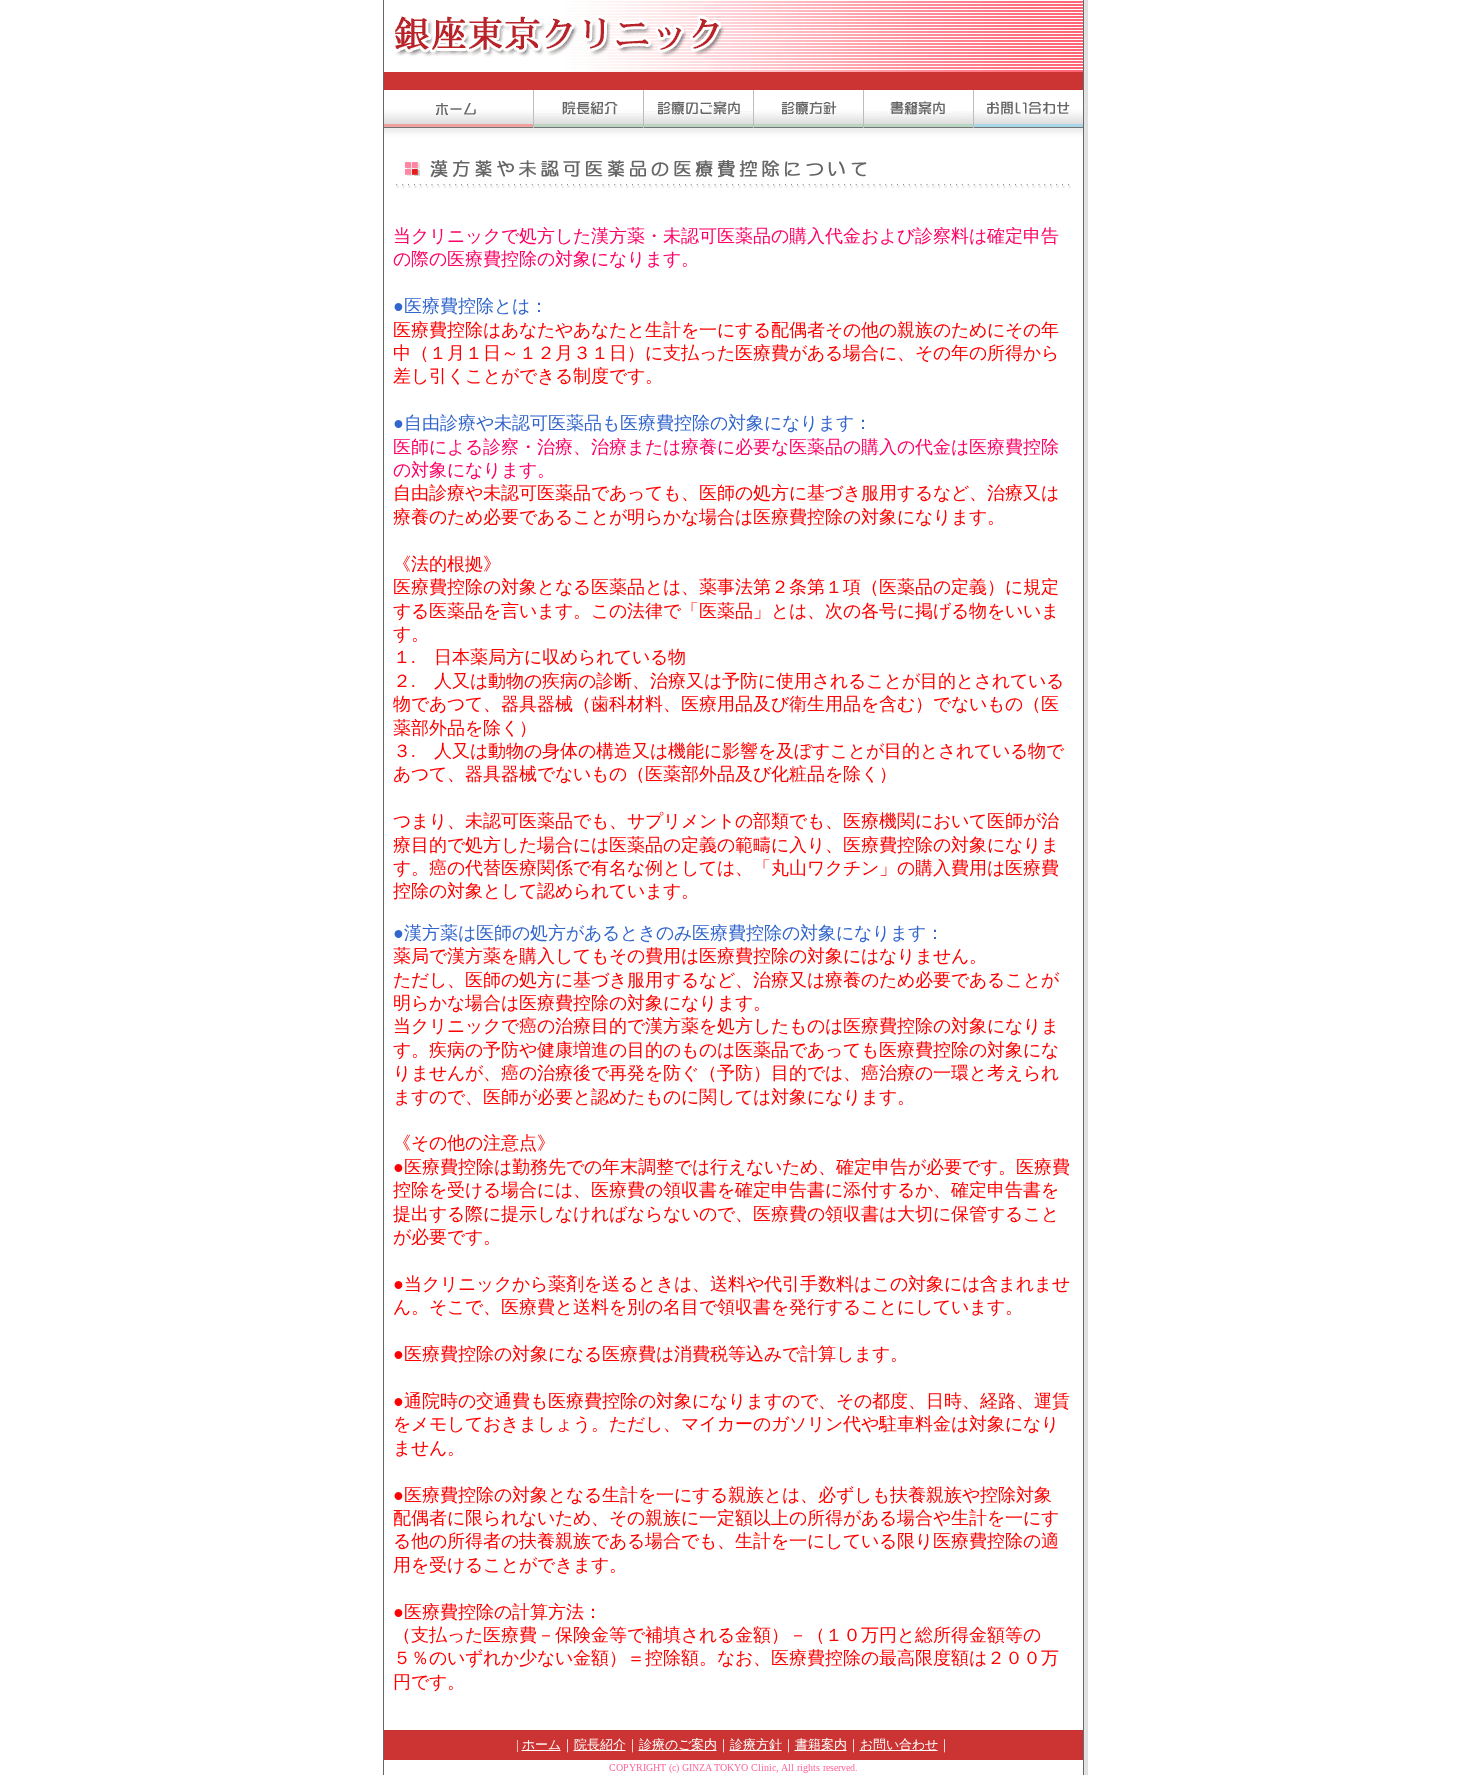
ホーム (541, 1744)
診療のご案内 (678, 1744)
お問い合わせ (899, 1744)
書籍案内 (821, 1744)
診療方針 (756, 1744)
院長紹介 (600, 1744)
